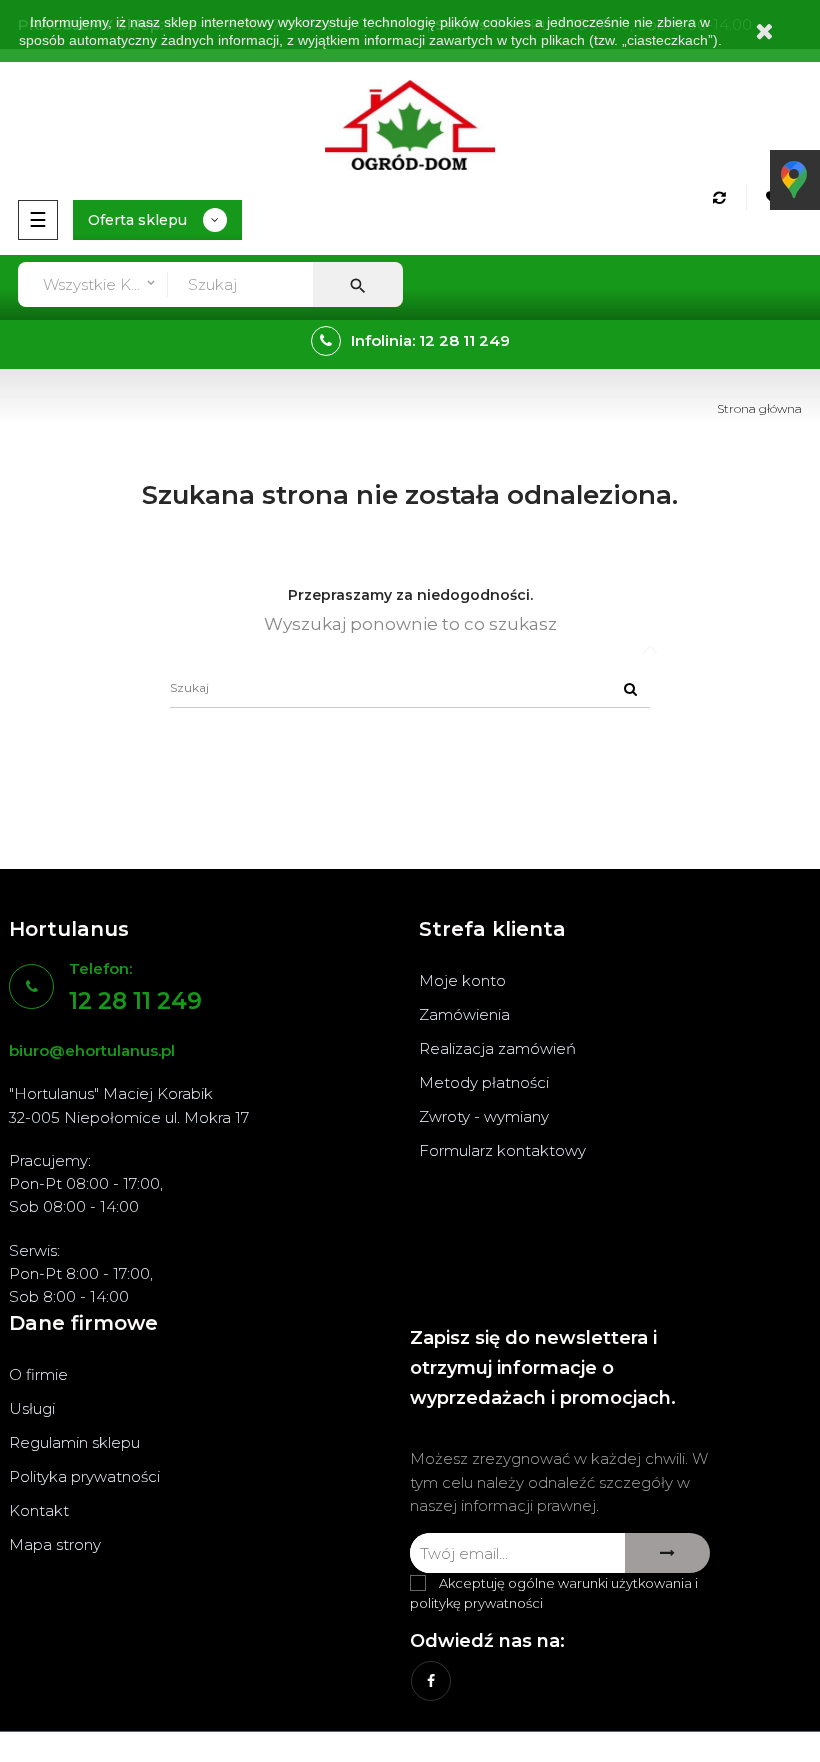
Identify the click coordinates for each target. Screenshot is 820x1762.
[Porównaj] (722, 197)
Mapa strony (55, 1544)
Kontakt (39, 1510)
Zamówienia (464, 1014)
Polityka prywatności (84, 1476)
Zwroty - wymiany (484, 1116)
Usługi (32, 1408)
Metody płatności (484, 1082)
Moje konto (462, 980)
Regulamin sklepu (74, 1442)
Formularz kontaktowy (502, 1150)
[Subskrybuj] (667, 1553)
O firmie (38, 1374)
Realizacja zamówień (497, 1048)
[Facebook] (431, 1681)
